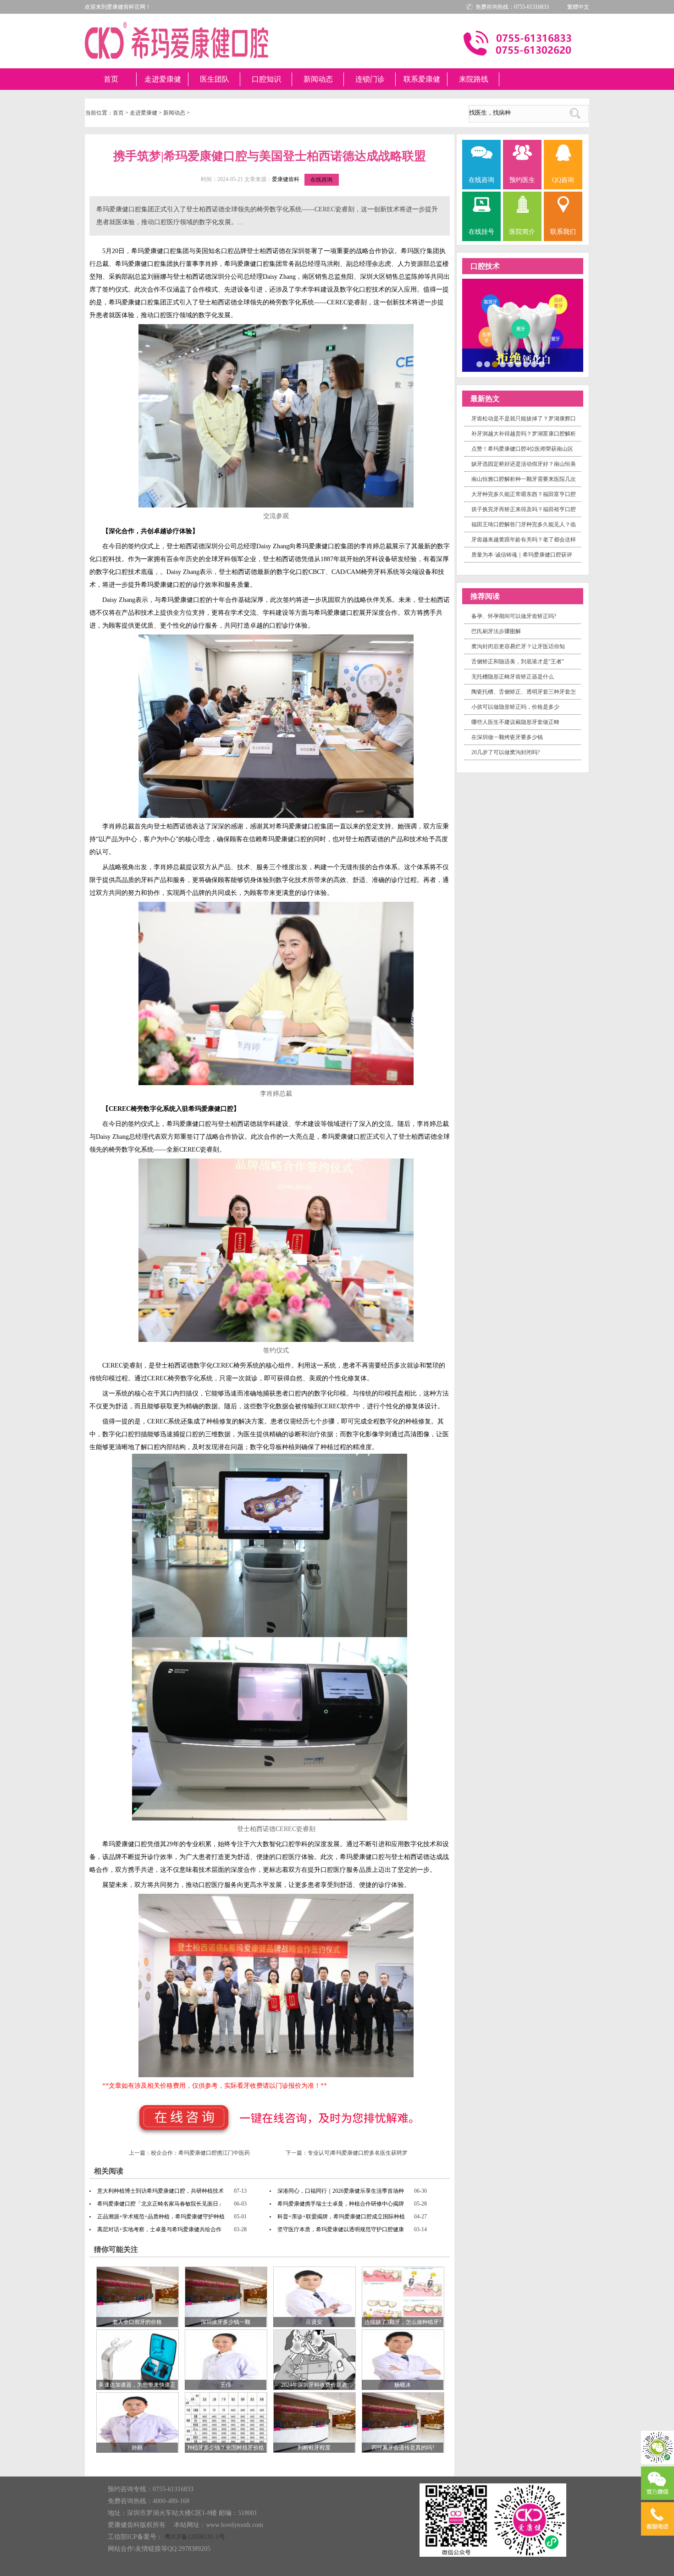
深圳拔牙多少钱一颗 (226, 2322)
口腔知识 (266, 79)
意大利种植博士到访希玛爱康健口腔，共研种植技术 (160, 2191)
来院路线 (474, 79)
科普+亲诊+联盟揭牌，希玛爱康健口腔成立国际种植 (341, 2217)
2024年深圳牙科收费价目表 (314, 2385)
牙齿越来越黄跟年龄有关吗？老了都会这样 (524, 540)
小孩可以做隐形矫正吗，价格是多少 (515, 707)
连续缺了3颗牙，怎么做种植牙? (403, 2322)
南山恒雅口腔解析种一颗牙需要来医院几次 (524, 479)
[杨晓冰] (403, 2359)
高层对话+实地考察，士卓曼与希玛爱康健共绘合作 (159, 2229)
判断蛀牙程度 (314, 2448)
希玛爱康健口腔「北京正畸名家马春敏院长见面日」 (160, 2204)
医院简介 (522, 232)
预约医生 (522, 180)
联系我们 (563, 232)
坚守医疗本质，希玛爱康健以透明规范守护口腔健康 (341, 2229)
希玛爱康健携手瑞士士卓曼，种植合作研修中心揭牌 (341, 2204)
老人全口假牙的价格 (137, 2322)
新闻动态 (318, 79)
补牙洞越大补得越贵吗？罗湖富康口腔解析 (524, 434)
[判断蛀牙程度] (315, 2422)
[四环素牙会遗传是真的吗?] (403, 2422)
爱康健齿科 (286, 179)
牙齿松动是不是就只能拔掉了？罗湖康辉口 (524, 419)
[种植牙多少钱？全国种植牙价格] (226, 2422)
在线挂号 (481, 232)
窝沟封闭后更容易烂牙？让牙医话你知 (518, 646)
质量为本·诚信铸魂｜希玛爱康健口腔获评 (522, 555)
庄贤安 (314, 2322)
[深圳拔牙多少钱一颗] (226, 2296)
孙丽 (137, 2448)
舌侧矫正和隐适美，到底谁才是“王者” (518, 662)
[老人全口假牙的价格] (138, 2296)
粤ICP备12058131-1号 (195, 2537)
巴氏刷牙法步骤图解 (496, 631)
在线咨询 (321, 180)
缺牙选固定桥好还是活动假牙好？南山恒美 (524, 464)
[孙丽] (138, 2422)
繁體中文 (578, 7)
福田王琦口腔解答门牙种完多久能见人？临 (524, 524)
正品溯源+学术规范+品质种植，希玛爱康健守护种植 (161, 2217)
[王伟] (226, 2359)
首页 (111, 79)
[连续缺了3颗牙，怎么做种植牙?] (403, 2296)
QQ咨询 (563, 180)
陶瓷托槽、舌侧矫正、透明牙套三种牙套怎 (524, 692)
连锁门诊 (370, 79)
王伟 (226, 2385)
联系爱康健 (422, 79)
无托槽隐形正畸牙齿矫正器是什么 (513, 677)
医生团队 (215, 79)
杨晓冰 (403, 2385)
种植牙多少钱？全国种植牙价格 (226, 2448)
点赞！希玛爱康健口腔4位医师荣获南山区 (522, 449)
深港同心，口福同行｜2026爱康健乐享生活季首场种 (341, 2191)
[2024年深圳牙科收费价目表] (315, 2359)
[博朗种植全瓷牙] (523, 325)
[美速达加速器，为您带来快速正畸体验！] (138, 2359)
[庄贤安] (315, 2296)
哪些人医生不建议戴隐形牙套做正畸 (515, 722)
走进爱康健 (163, 79)
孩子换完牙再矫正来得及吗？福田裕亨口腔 (524, 509)
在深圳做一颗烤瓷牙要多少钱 (507, 737)
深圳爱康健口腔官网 (177, 40)
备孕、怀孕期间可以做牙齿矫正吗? (514, 616)
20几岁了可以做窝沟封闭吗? (505, 752)
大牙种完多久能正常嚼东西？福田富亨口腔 (524, 494)
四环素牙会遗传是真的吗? (403, 2448)
